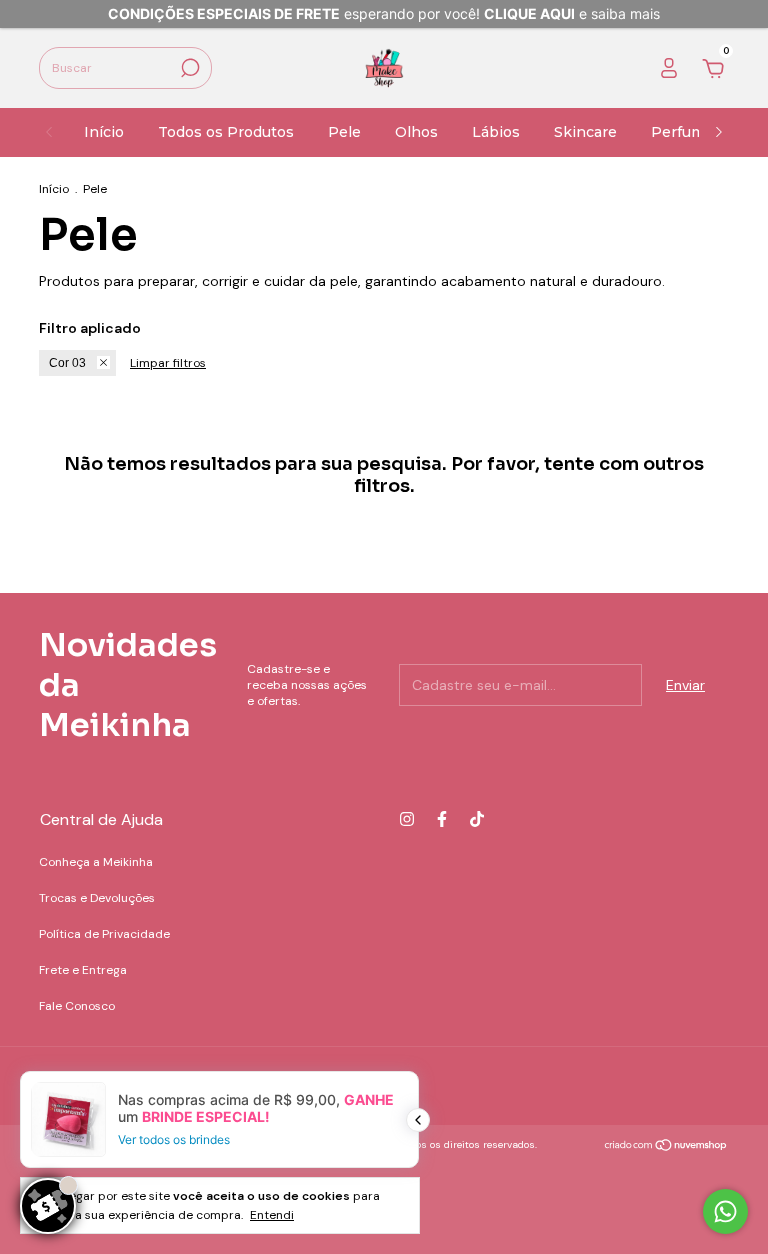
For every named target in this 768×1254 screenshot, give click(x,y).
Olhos (416, 132)
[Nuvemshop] (666, 1147)
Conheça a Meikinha (96, 862)
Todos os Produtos (226, 132)
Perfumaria (691, 132)
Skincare (585, 132)
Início (104, 132)
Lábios (496, 132)
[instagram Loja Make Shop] (407, 819)
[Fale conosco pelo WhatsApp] (725, 1211)
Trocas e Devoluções (97, 898)
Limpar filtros (168, 363)
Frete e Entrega (83, 970)
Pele (344, 132)
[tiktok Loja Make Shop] (477, 819)
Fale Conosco (77, 1006)
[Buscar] (188, 68)
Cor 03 (67, 363)
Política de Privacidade (104, 934)
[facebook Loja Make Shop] (442, 819)
